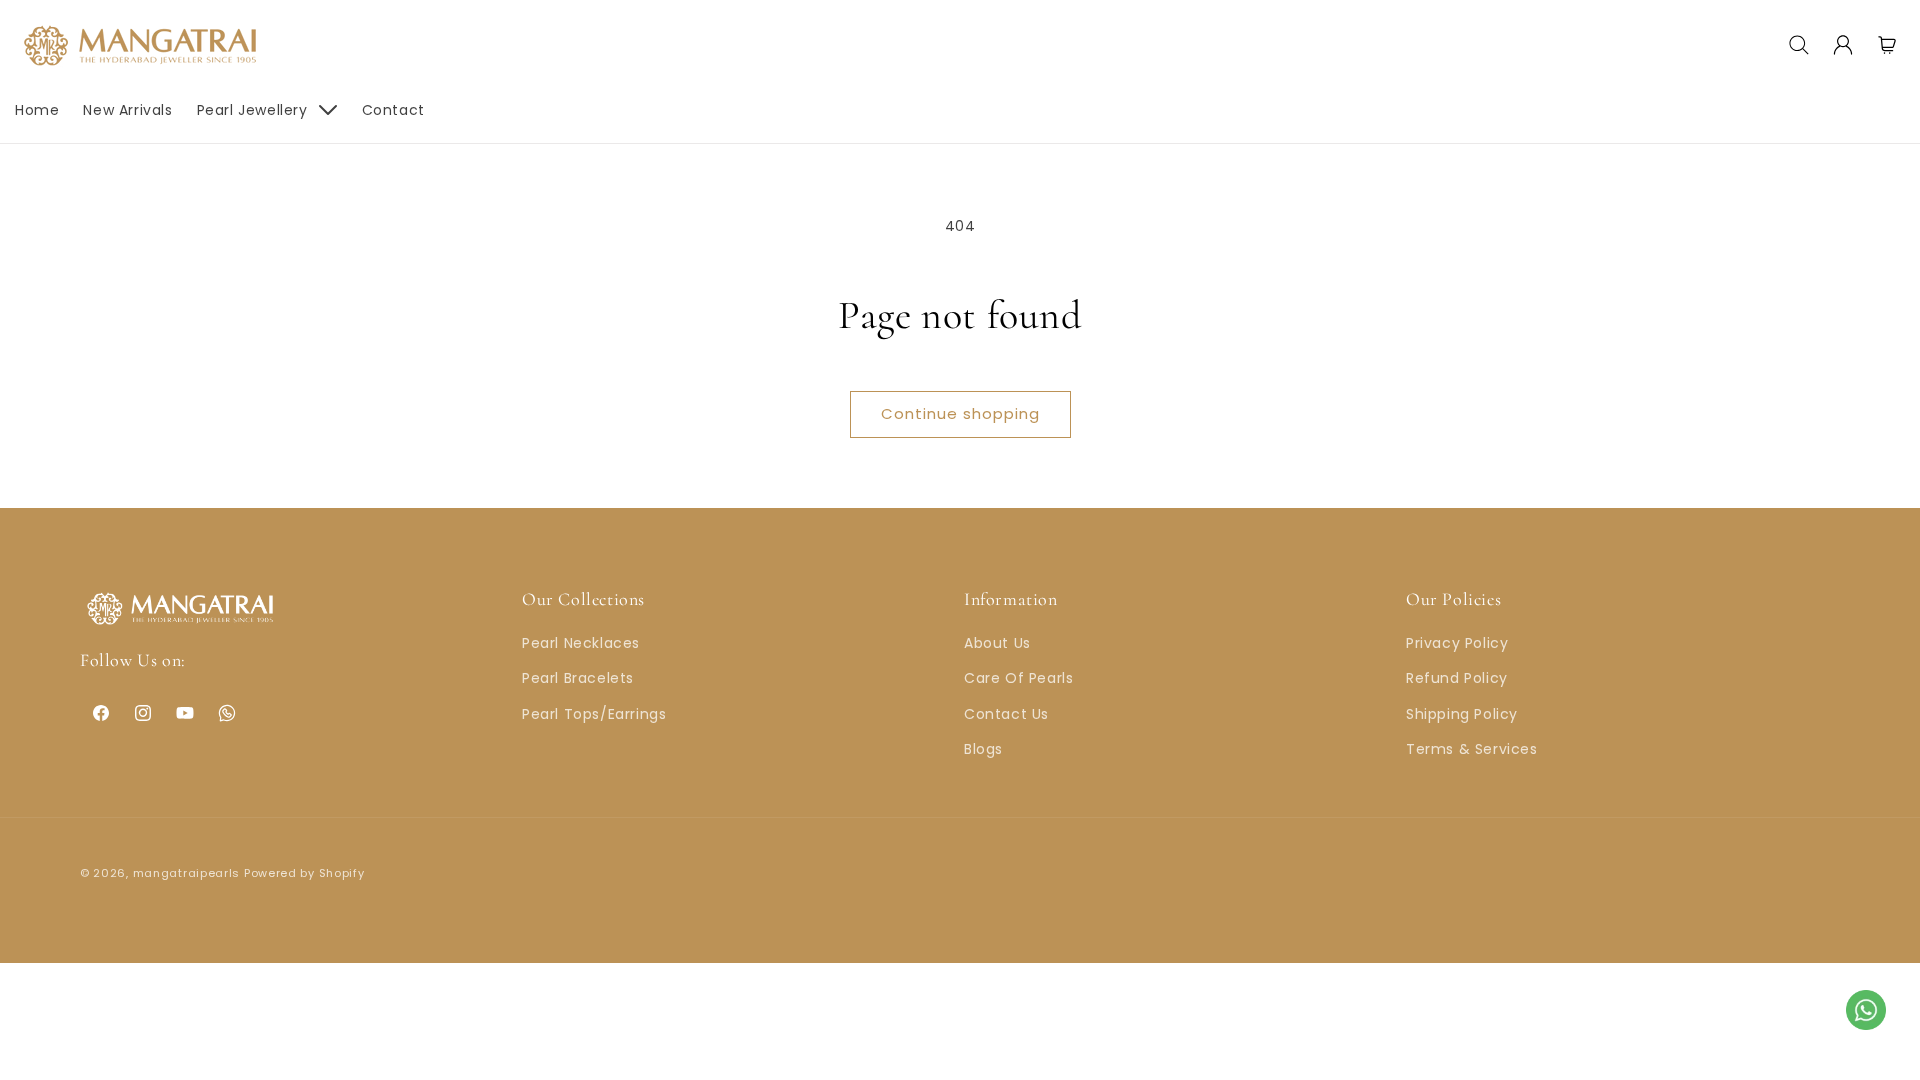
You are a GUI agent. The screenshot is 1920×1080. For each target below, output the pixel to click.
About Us (997, 643)
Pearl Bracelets (578, 678)
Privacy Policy (1457, 643)
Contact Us (1006, 714)
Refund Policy (1457, 678)
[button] (1799, 45)
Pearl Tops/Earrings (594, 714)
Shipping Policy (1462, 714)
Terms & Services (1472, 749)
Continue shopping (960, 413)
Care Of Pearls (1018, 678)
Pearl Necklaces (581, 643)
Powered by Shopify (304, 873)
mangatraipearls (187, 873)
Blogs (983, 749)
